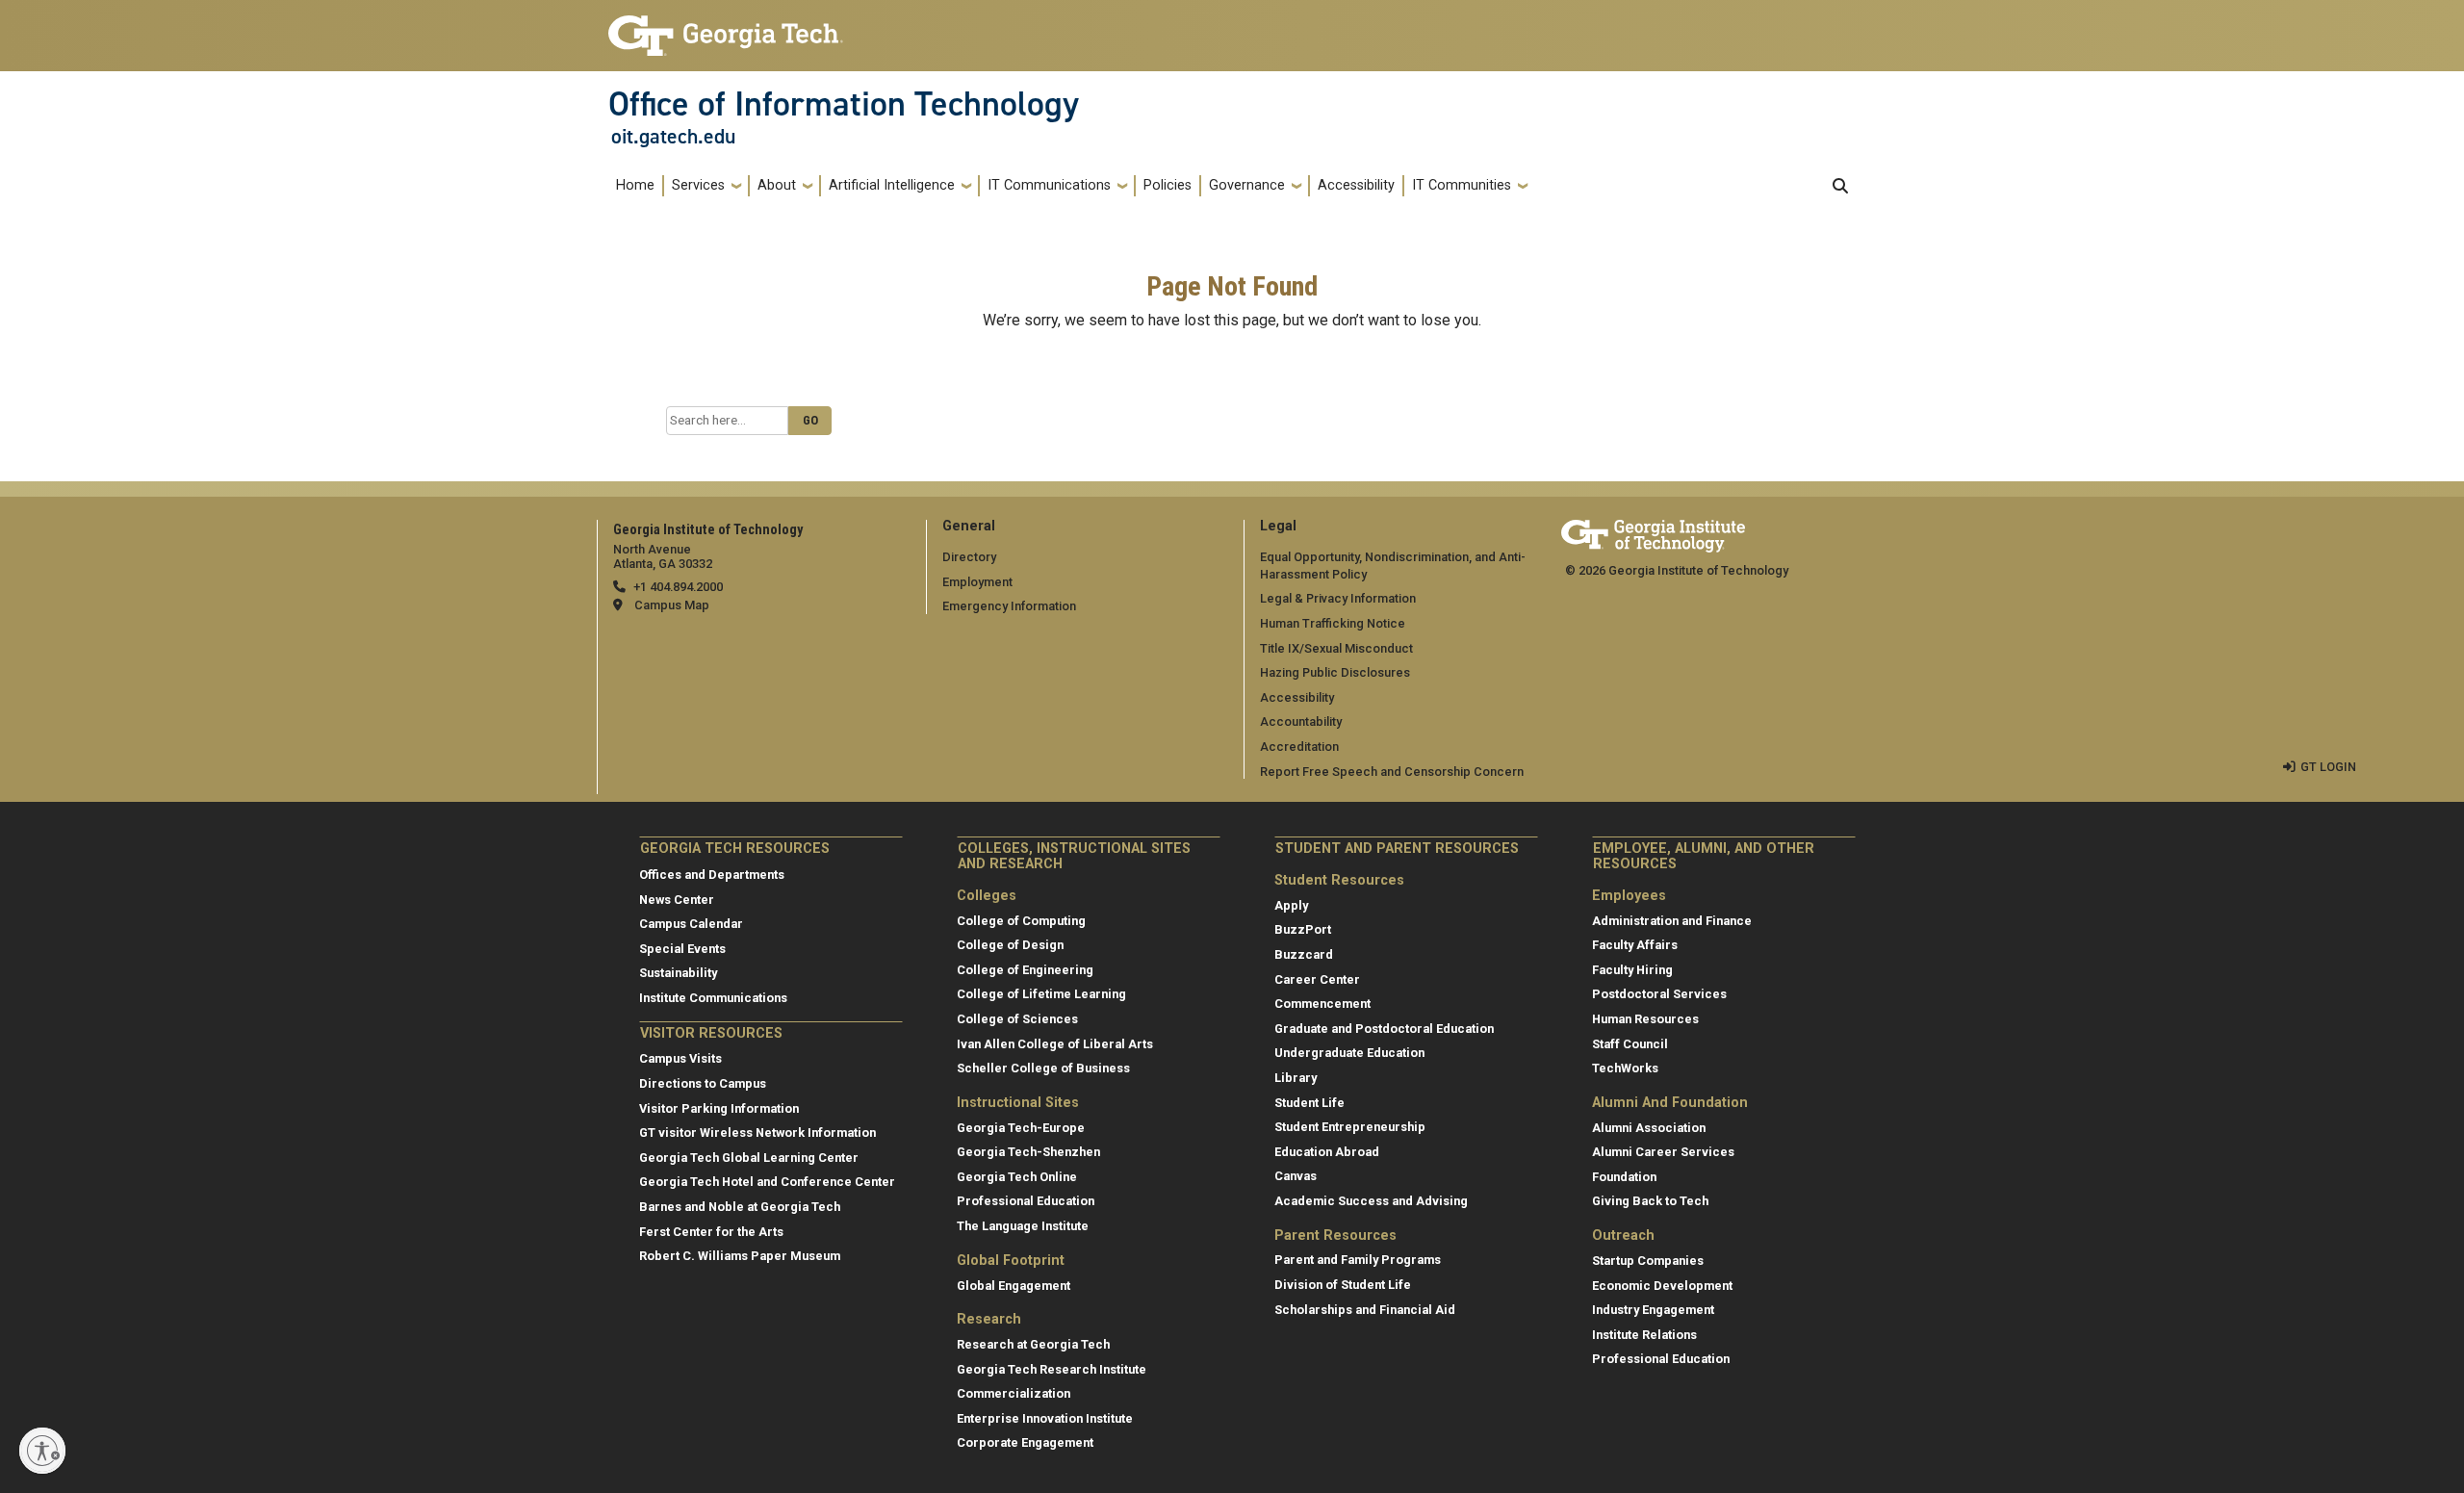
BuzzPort (1303, 929)
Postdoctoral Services (1659, 994)
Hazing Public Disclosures (1335, 672)
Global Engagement (1014, 1286)
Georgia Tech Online (1017, 1177)
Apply (1291, 905)
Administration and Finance (1672, 921)
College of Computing (1021, 921)
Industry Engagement (1653, 1310)
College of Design (1010, 945)
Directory (969, 557)
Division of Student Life (1343, 1285)
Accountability (1301, 721)
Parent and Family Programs (1358, 1260)
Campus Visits (680, 1058)
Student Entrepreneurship (1350, 1127)
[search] (1840, 186)
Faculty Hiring (1632, 970)
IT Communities (1462, 185)
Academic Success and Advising (1371, 1201)
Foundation (1624, 1177)
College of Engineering (1025, 970)
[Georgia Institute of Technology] (726, 27)
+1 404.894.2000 (678, 587)
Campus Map (672, 605)
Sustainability (678, 973)
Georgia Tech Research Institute (1052, 1369)
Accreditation (1299, 746)
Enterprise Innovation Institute (1045, 1418)
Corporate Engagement (1025, 1442)
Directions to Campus (703, 1083)
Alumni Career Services (1663, 1152)
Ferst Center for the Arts (711, 1232)
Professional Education (1026, 1201)
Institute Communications (713, 998)
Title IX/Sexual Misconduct (1336, 648)
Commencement (1322, 1004)
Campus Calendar (691, 924)
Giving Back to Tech (1650, 1201)
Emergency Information (1009, 606)
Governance (1247, 185)
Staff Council (1630, 1044)
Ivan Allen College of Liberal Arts (1055, 1044)
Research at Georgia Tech (1033, 1344)
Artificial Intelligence (892, 185)
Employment (977, 582)
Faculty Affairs (1635, 945)
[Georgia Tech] (1653, 533)
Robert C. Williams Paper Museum (740, 1256)
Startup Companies (1648, 1261)
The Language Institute (1023, 1226)
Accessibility (1356, 185)
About (777, 185)
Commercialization (1014, 1393)
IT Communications (1049, 185)
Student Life (1309, 1103)
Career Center (1317, 979)
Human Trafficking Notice (1333, 623)
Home (635, 185)
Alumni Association (1649, 1128)
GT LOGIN (2328, 767)
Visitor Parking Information (719, 1108)
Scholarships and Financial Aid (1365, 1310)
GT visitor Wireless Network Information (757, 1133)
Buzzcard (1304, 954)
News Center (677, 900)
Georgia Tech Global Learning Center (749, 1158)
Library (1296, 1078)
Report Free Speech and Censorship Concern (1392, 772)
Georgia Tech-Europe (1021, 1128)
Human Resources (1645, 1019)
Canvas (1296, 1176)
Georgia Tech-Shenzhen (1028, 1152)
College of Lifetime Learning (1041, 994)
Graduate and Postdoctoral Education (1384, 1029)
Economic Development (1662, 1286)
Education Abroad (1327, 1152)
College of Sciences (1017, 1019)
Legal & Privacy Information (1338, 598)
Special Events (682, 949)
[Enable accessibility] (42, 1451)
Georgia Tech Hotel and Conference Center (767, 1182)
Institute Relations (1644, 1335)
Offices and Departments (712, 875)
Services (698, 185)
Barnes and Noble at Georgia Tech (740, 1207)
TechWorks (1625, 1068)
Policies (1168, 185)
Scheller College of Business (1043, 1068)
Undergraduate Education (1349, 1053)
